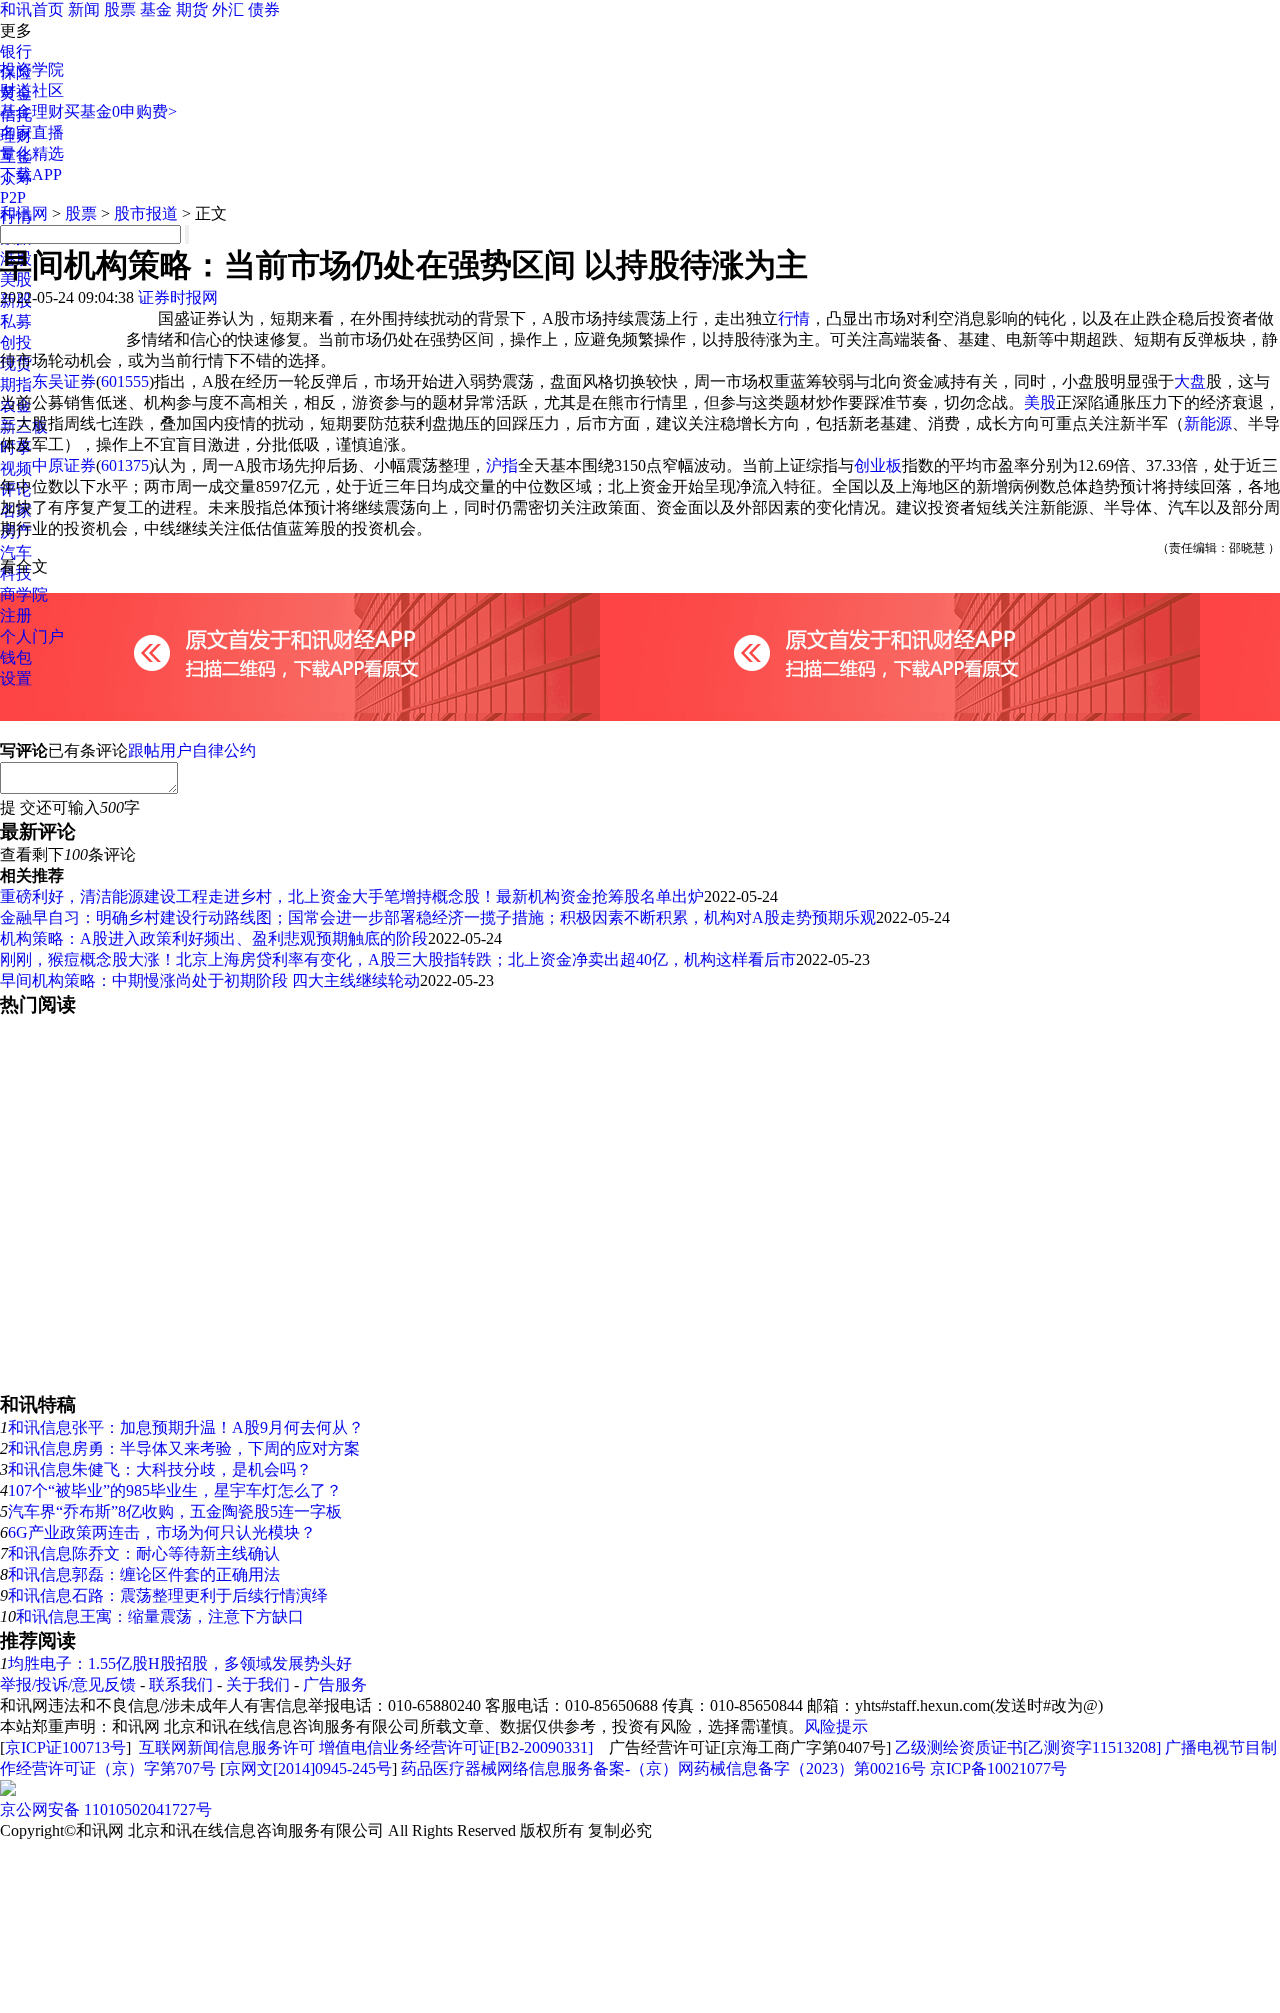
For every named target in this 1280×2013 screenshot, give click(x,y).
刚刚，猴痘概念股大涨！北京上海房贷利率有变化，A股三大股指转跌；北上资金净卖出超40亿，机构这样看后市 (398, 959)
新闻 (84, 9)
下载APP (31, 174)
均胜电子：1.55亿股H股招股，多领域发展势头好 (180, 1663)
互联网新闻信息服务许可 (227, 1747)
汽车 (16, 552)
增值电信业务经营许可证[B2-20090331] (456, 1747)
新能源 (1208, 423)
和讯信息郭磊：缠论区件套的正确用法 (144, 1574)
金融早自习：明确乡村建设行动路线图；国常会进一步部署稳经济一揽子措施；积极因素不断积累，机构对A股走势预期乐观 (438, 917)
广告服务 (335, 1684)
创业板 (878, 465)
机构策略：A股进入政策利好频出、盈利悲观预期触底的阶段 (214, 938)
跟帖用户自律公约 (192, 750)
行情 (794, 318)
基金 (156, 9)
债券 (264, 9)
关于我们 (258, 1684)
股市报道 (146, 213)
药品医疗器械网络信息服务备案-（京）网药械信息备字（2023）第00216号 (663, 1768)
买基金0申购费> (120, 111)
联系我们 (181, 1684)
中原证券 (64, 465)
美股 (1040, 402)
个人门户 (32, 636)
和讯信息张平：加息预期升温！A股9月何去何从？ (186, 1427)
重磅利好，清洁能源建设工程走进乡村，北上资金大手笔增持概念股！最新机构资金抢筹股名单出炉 (352, 896)
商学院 (24, 594)
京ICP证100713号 (65, 1747)
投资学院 (32, 69)
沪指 (502, 465)
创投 (16, 342)
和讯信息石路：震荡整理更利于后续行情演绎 (168, 1595)
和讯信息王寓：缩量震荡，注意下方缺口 (160, 1616)
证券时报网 (178, 297)
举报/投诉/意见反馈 (68, 1684)
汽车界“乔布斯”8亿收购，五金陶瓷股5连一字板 (175, 1511)
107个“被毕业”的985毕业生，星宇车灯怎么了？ (175, 1490)
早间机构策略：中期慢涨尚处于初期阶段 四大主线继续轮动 (210, 980)
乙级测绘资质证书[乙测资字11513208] (1028, 1747)
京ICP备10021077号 (998, 1768)
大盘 (1190, 381)
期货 (192, 9)
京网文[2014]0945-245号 (308, 1768)
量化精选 (32, 153)
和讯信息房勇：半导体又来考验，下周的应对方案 (184, 1448)
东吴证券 (64, 381)
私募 (16, 321)
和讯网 (24, 213)
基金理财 (32, 111)
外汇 (228, 9)
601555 (125, 381)
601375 (125, 465)
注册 (16, 615)
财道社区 (32, 90)
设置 (16, 678)
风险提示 (836, 1726)
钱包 (16, 657)
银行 (16, 51)
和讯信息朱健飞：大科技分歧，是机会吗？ (160, 1469)
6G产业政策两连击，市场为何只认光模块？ (162, 1532)
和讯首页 (32, 9)
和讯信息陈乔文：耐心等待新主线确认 (144, 1553)
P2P (13, 197)
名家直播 (32, 132)
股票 (120, 9)
